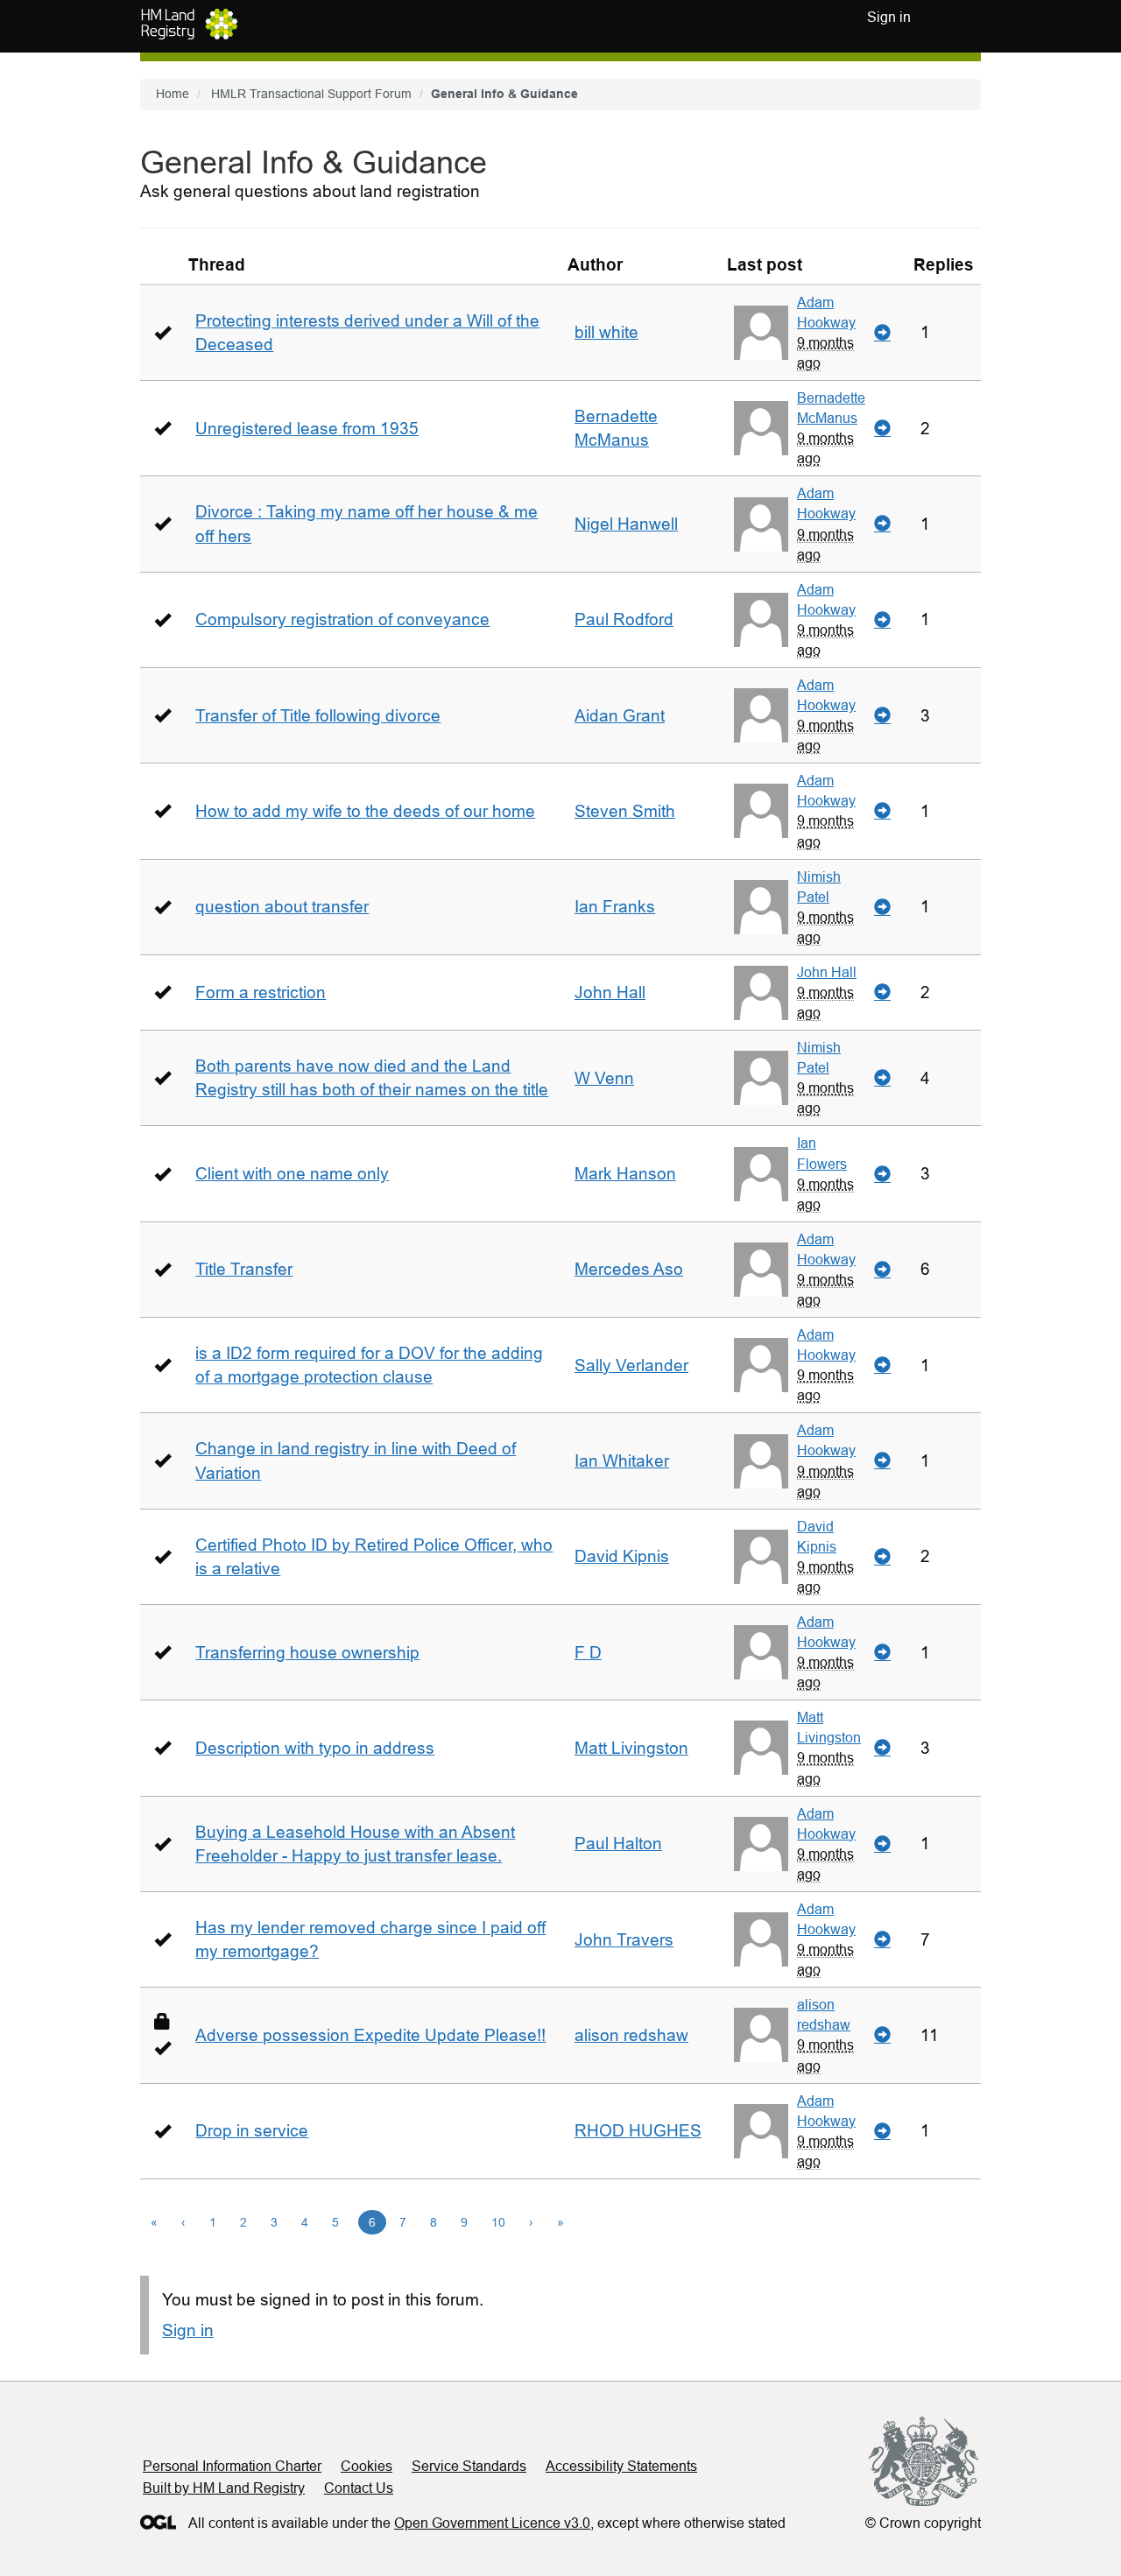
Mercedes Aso (629, 1269)
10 (498, 2222)
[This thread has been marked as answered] (162, 332)
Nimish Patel (819, 887)
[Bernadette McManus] (761, 428)
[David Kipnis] (761, 1557)
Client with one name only (292, 1174)
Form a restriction (261, 992)
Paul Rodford (624, 619)
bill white (606, 332)
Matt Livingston (631, 1748)
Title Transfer (244, 1269)
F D (588, 1653)
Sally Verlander (631, 1365)
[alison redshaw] (761, 2035)
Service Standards (469, 2466)
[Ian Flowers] (761, 1174)
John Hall (610, 992)
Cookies (367, 2466)
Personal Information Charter (232, 2466)
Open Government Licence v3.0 (492, 2523)
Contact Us (359, 2488)
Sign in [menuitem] (889, 17)
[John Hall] (761, 993)
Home (173, 94)
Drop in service (252, 2131)
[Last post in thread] (882, 333)
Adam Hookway (826, 312)
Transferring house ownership (307, 1653)
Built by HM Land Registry (224, 2488)
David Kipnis (622, 1556)
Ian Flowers (822, 1153)
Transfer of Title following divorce (318, 716)
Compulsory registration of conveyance (342, 619)
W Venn (604, 1078)
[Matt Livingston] (761, 1748)
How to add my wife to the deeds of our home (365, 811)
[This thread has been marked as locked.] (162, 2021)
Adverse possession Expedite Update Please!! (370, 2035)
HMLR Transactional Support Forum (311, 94)
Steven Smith (625, 811)
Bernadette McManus (831, 408)
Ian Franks (615, 907)
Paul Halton (618, 1844)
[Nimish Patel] (761, 907)
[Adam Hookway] (761, 333)
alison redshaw (631, 2035)
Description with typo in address (315, 1748)
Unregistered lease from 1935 (307, 429)
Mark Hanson (625, 1174)
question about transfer (282, 907)
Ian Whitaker (622, 1461)
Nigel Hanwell (626, 524)
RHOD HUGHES (638, 2131)
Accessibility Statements (621, 2466)
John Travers (624, 1940)
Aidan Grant (620, 716)
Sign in (188, 2330)
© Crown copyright (923, 2523)
